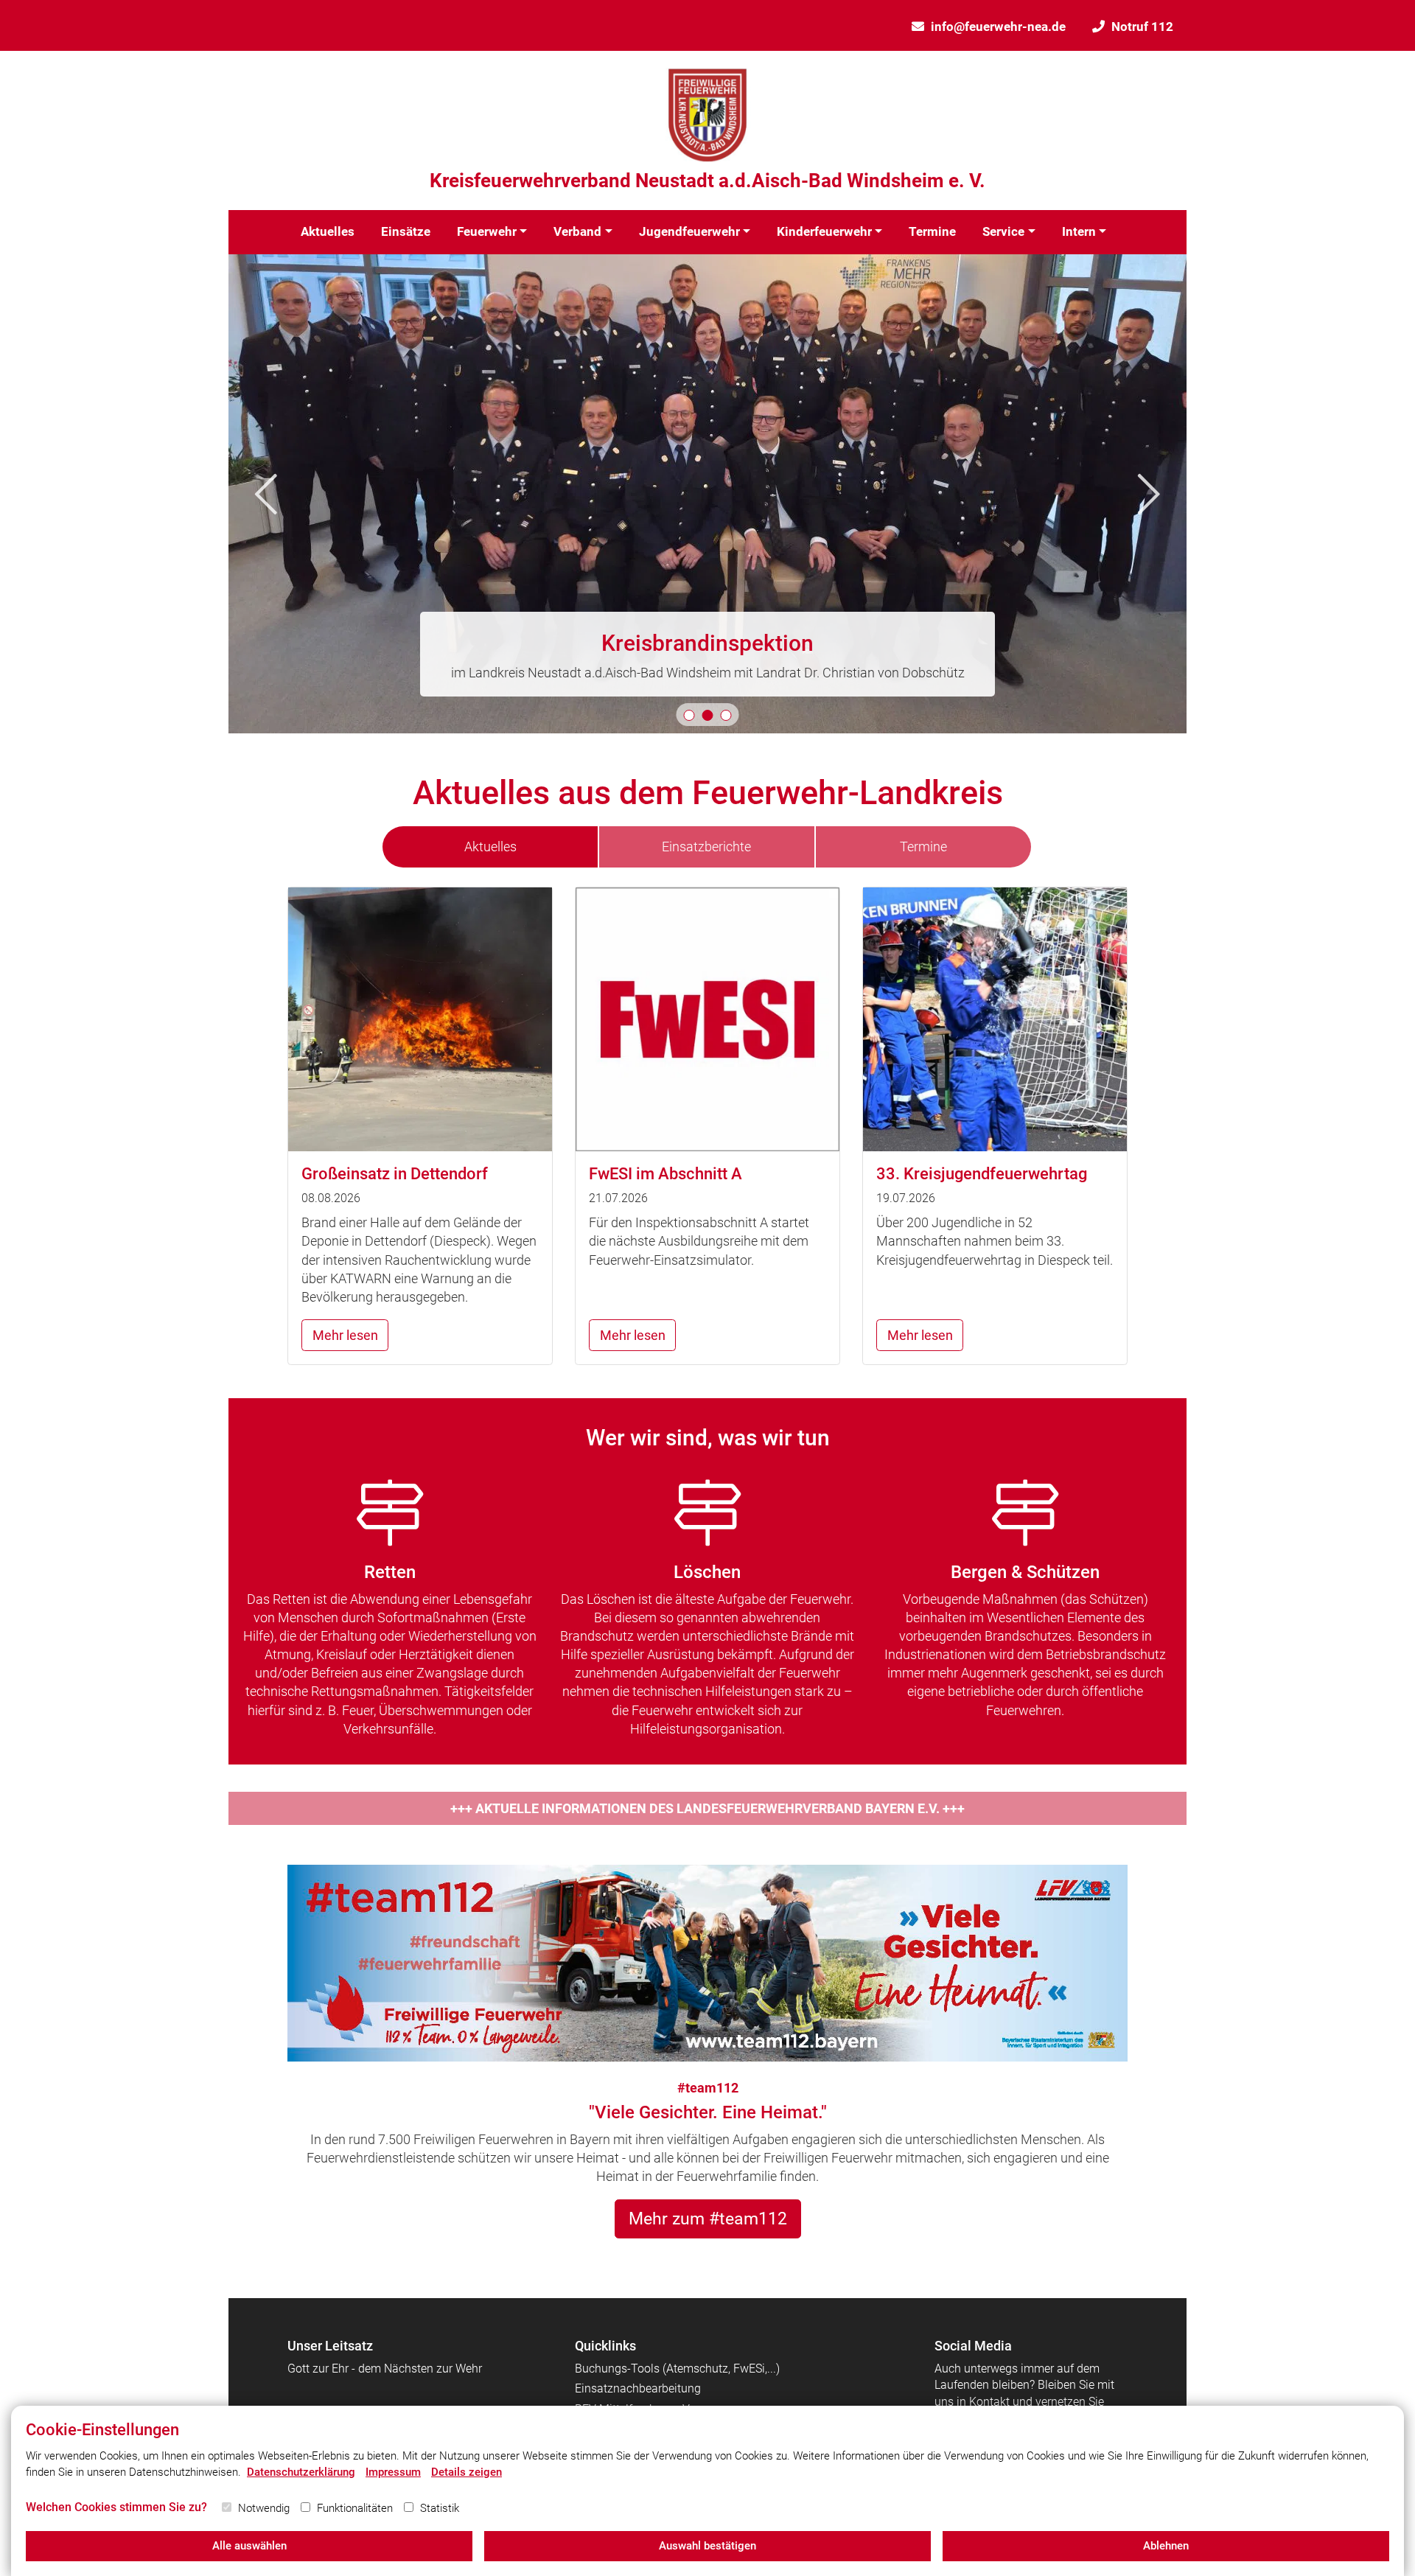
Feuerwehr (487, 231)
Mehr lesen (345, 1335)
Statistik (440, 2508)
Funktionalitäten (355, 2508)
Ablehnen (1166, 2546)
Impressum (393, 2472)
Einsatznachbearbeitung (638, 2388)
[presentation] (266, 494)
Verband (577, 231)
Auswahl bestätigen (707, 2546)
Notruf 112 (1142, 27)
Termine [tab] (923, 847)
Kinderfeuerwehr (824, 231)
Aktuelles (328, 231)
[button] (689, 715)
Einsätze (406, 231)
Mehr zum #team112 (708, 2219)
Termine (932, 231)
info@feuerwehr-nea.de (998, 27)
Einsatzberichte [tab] (706, 847)
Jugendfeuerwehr (689, 231)
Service (1003, 231)
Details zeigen (467, 2472)
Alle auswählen (249, 2546)
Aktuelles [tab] (490, 847)
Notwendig (264, 2508)
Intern (1079, 231)
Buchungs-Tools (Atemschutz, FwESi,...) (677, 2369)
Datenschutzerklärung (301, 2472)
